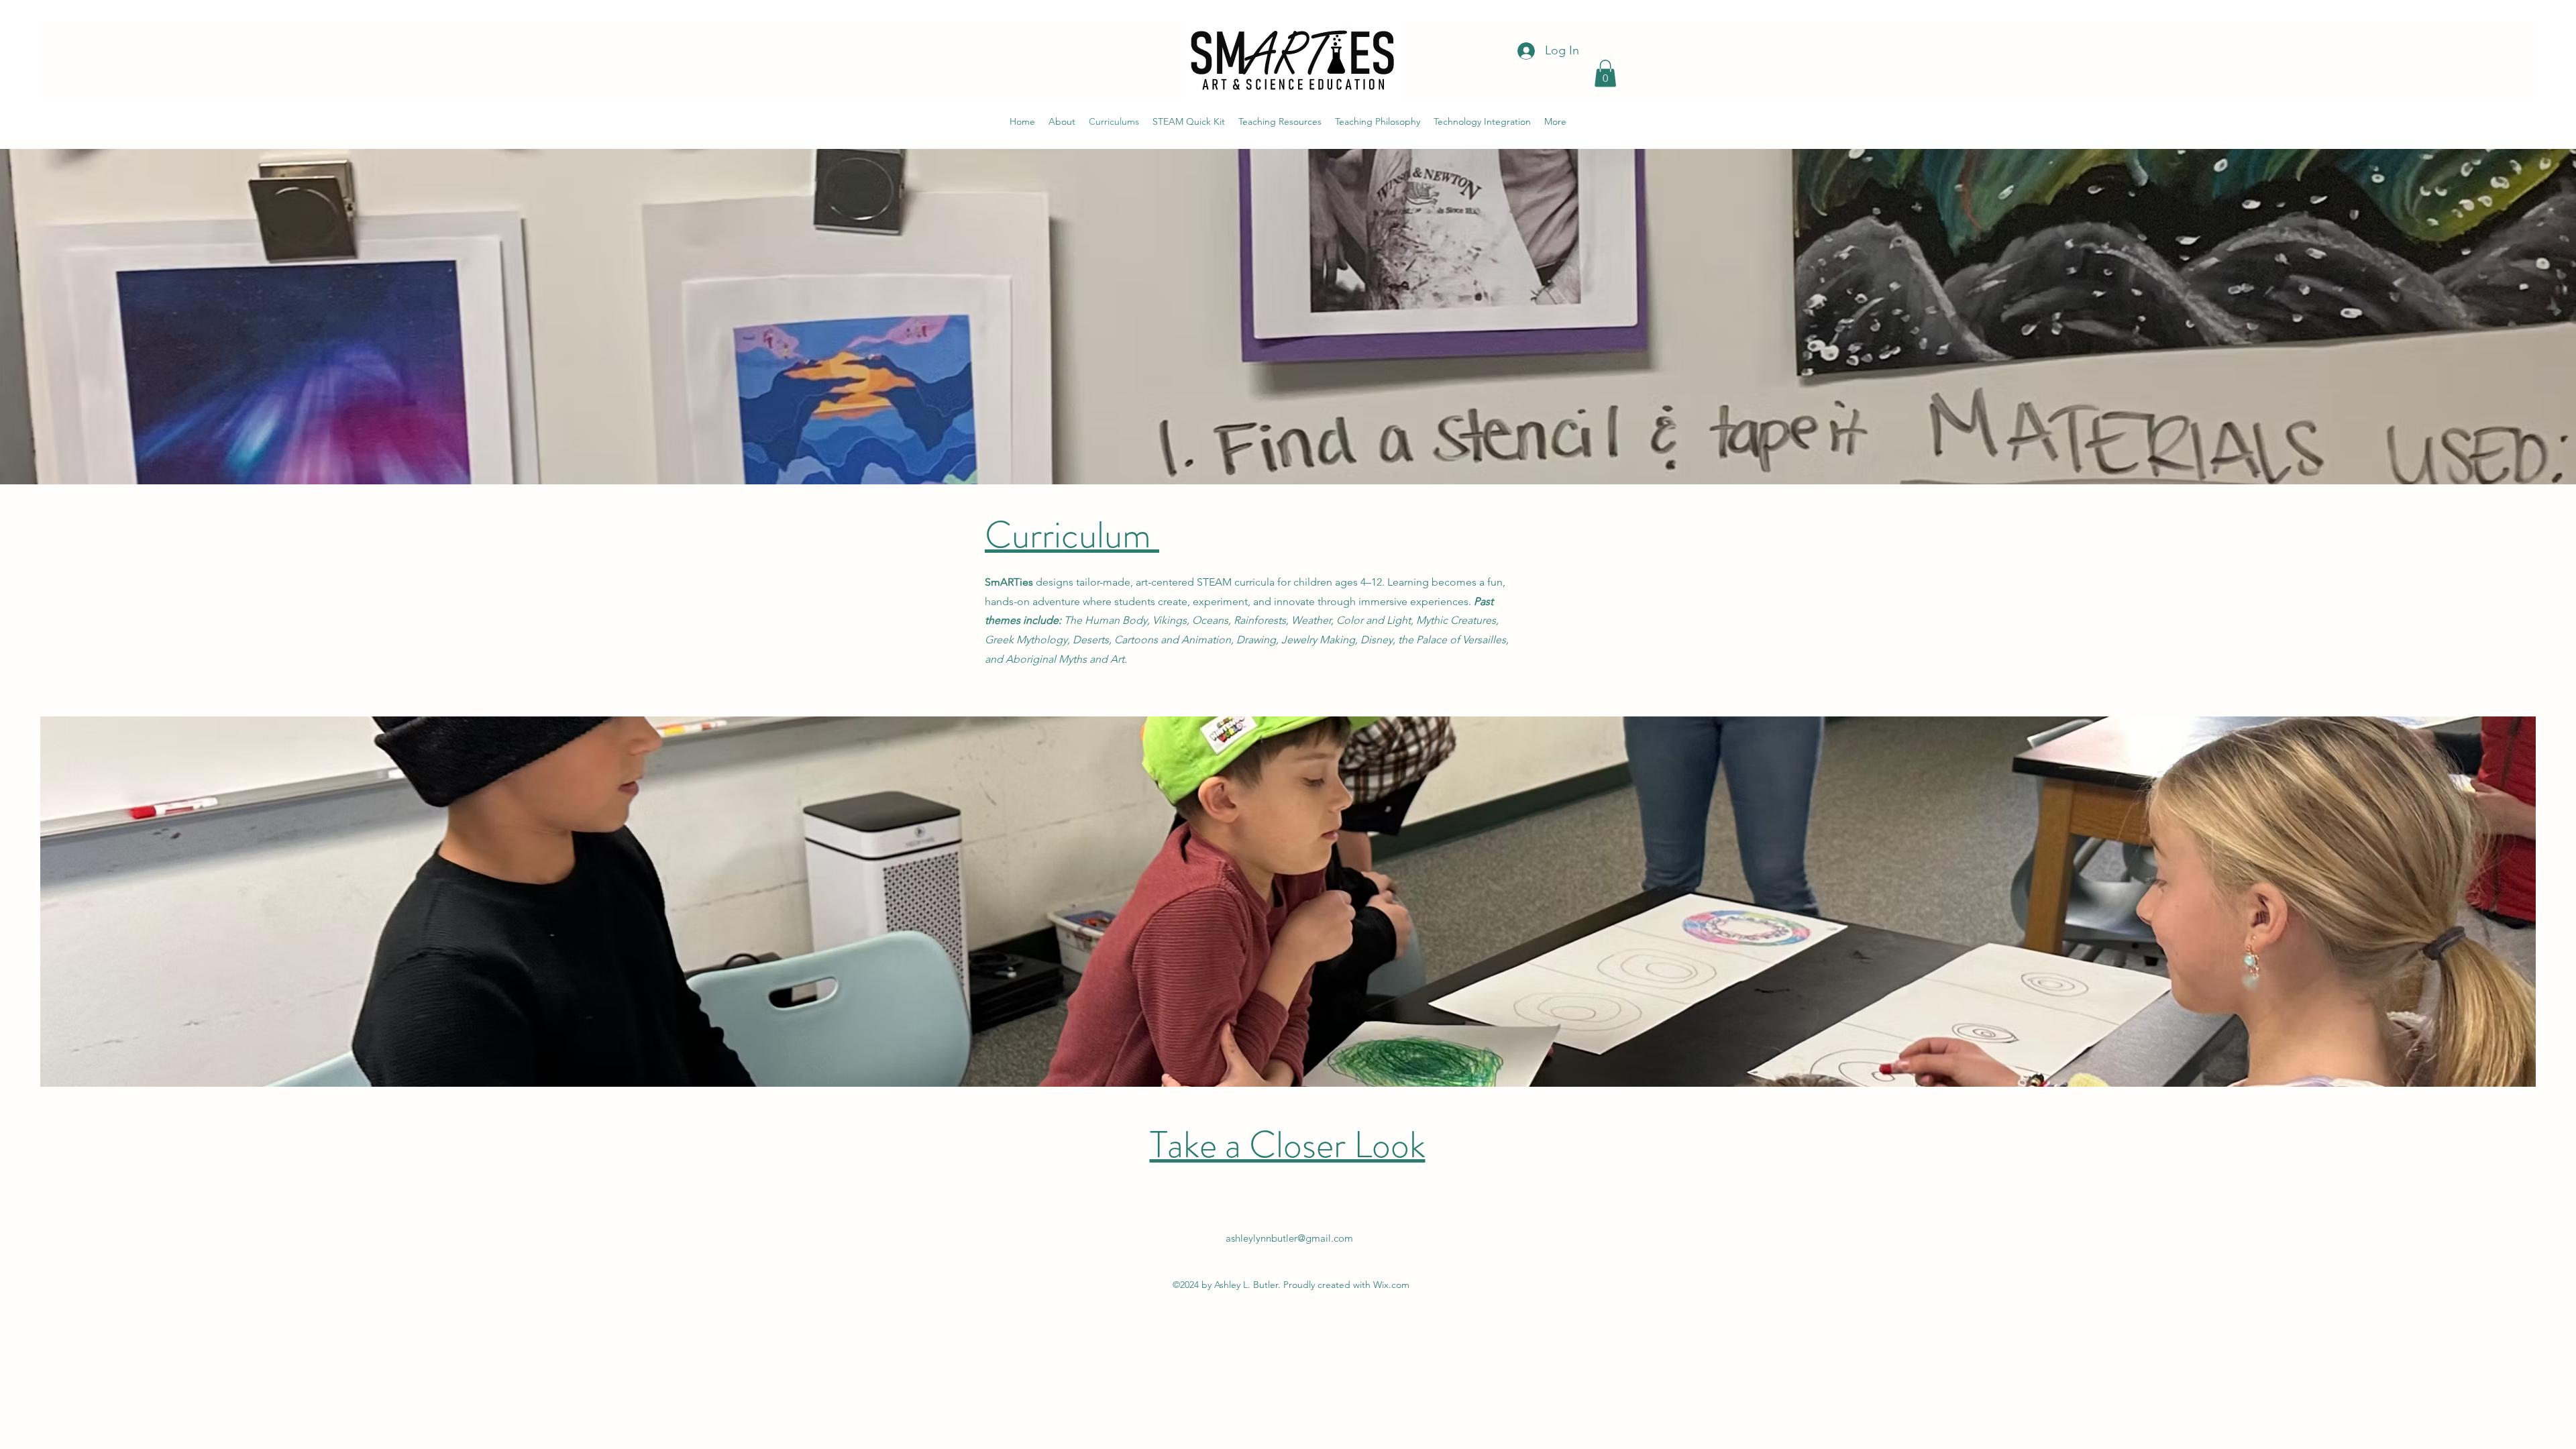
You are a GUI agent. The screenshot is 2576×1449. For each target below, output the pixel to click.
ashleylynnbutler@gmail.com (1289, 1238)
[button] (1605, 73)
